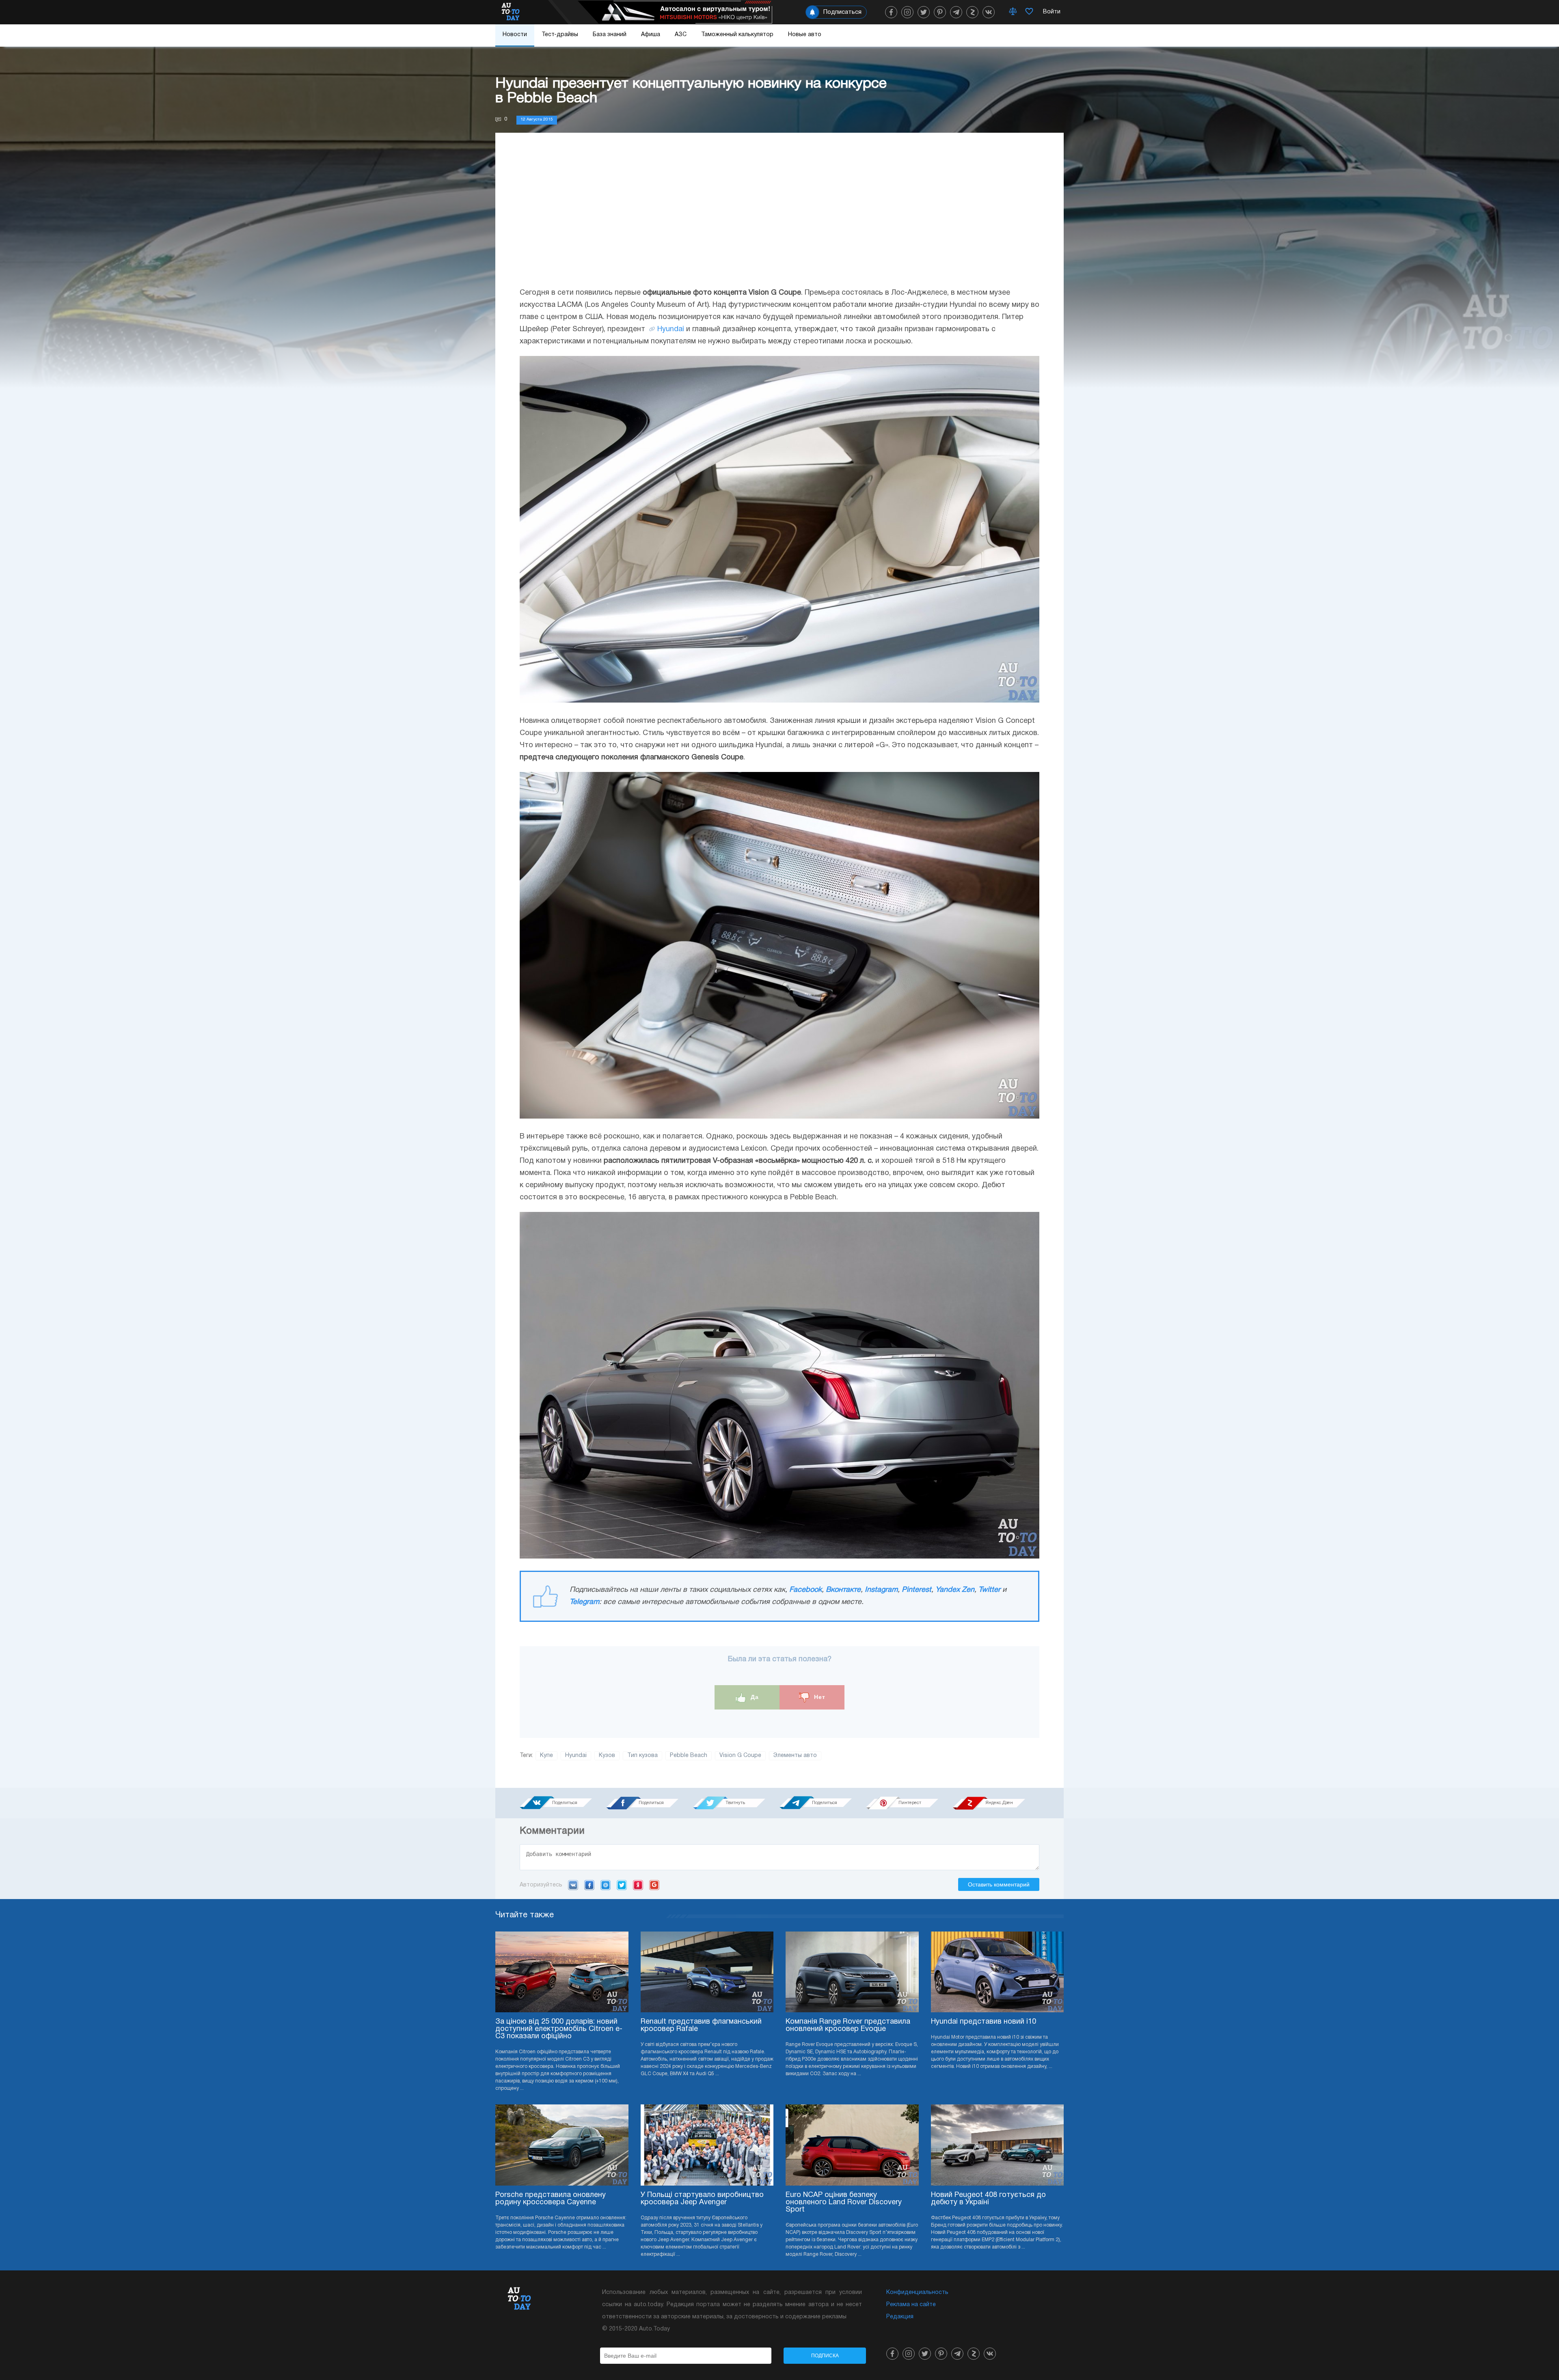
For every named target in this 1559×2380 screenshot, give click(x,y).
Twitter (989, 1590)
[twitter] (924, 12)
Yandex (638, 1885)
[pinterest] (940, 12)
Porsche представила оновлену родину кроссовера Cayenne (551, 2199)
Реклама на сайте (911, 2305)
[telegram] (956, 12)
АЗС (681, 35)
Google (654, 1885)
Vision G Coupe (740, 1756)
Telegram (584, 1602)
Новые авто (805, 35)
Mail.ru (606, 1885)
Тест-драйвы (560, 35)
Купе (546, 1756)
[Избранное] (1029, 12)
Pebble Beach (689, 1756)
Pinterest (917, 1590)
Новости (515, 35)
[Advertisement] (779, 218)
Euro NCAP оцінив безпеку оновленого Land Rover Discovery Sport (844, 2202)
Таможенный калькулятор (737, 35)
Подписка (825, 2356)
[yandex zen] (972, 12)
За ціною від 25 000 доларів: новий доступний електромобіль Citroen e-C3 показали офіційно (559, 2029)
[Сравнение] (1013, 12)
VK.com (573, 1885)
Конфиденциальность (917, 2293)
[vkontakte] (989, 12)
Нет (819, 1697)
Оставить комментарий (999, 1884)
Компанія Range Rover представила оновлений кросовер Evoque (848, 2025)
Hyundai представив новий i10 (984, 2022)
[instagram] (907, 12)
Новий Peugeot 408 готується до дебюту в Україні (988, 2199)
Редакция (900, 2317)
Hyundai (671, 329)
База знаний (610, 35)
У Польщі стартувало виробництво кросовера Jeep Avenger (702, 2199)
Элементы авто (795, 1756)
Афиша (651, 35)
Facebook (805, 1590)
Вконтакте (843, 1590)
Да (754, 1697)
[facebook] (891, 12)
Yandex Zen (955, 1590)
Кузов (607, 1756)
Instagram (881, 1590)
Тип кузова (642, 1756)
